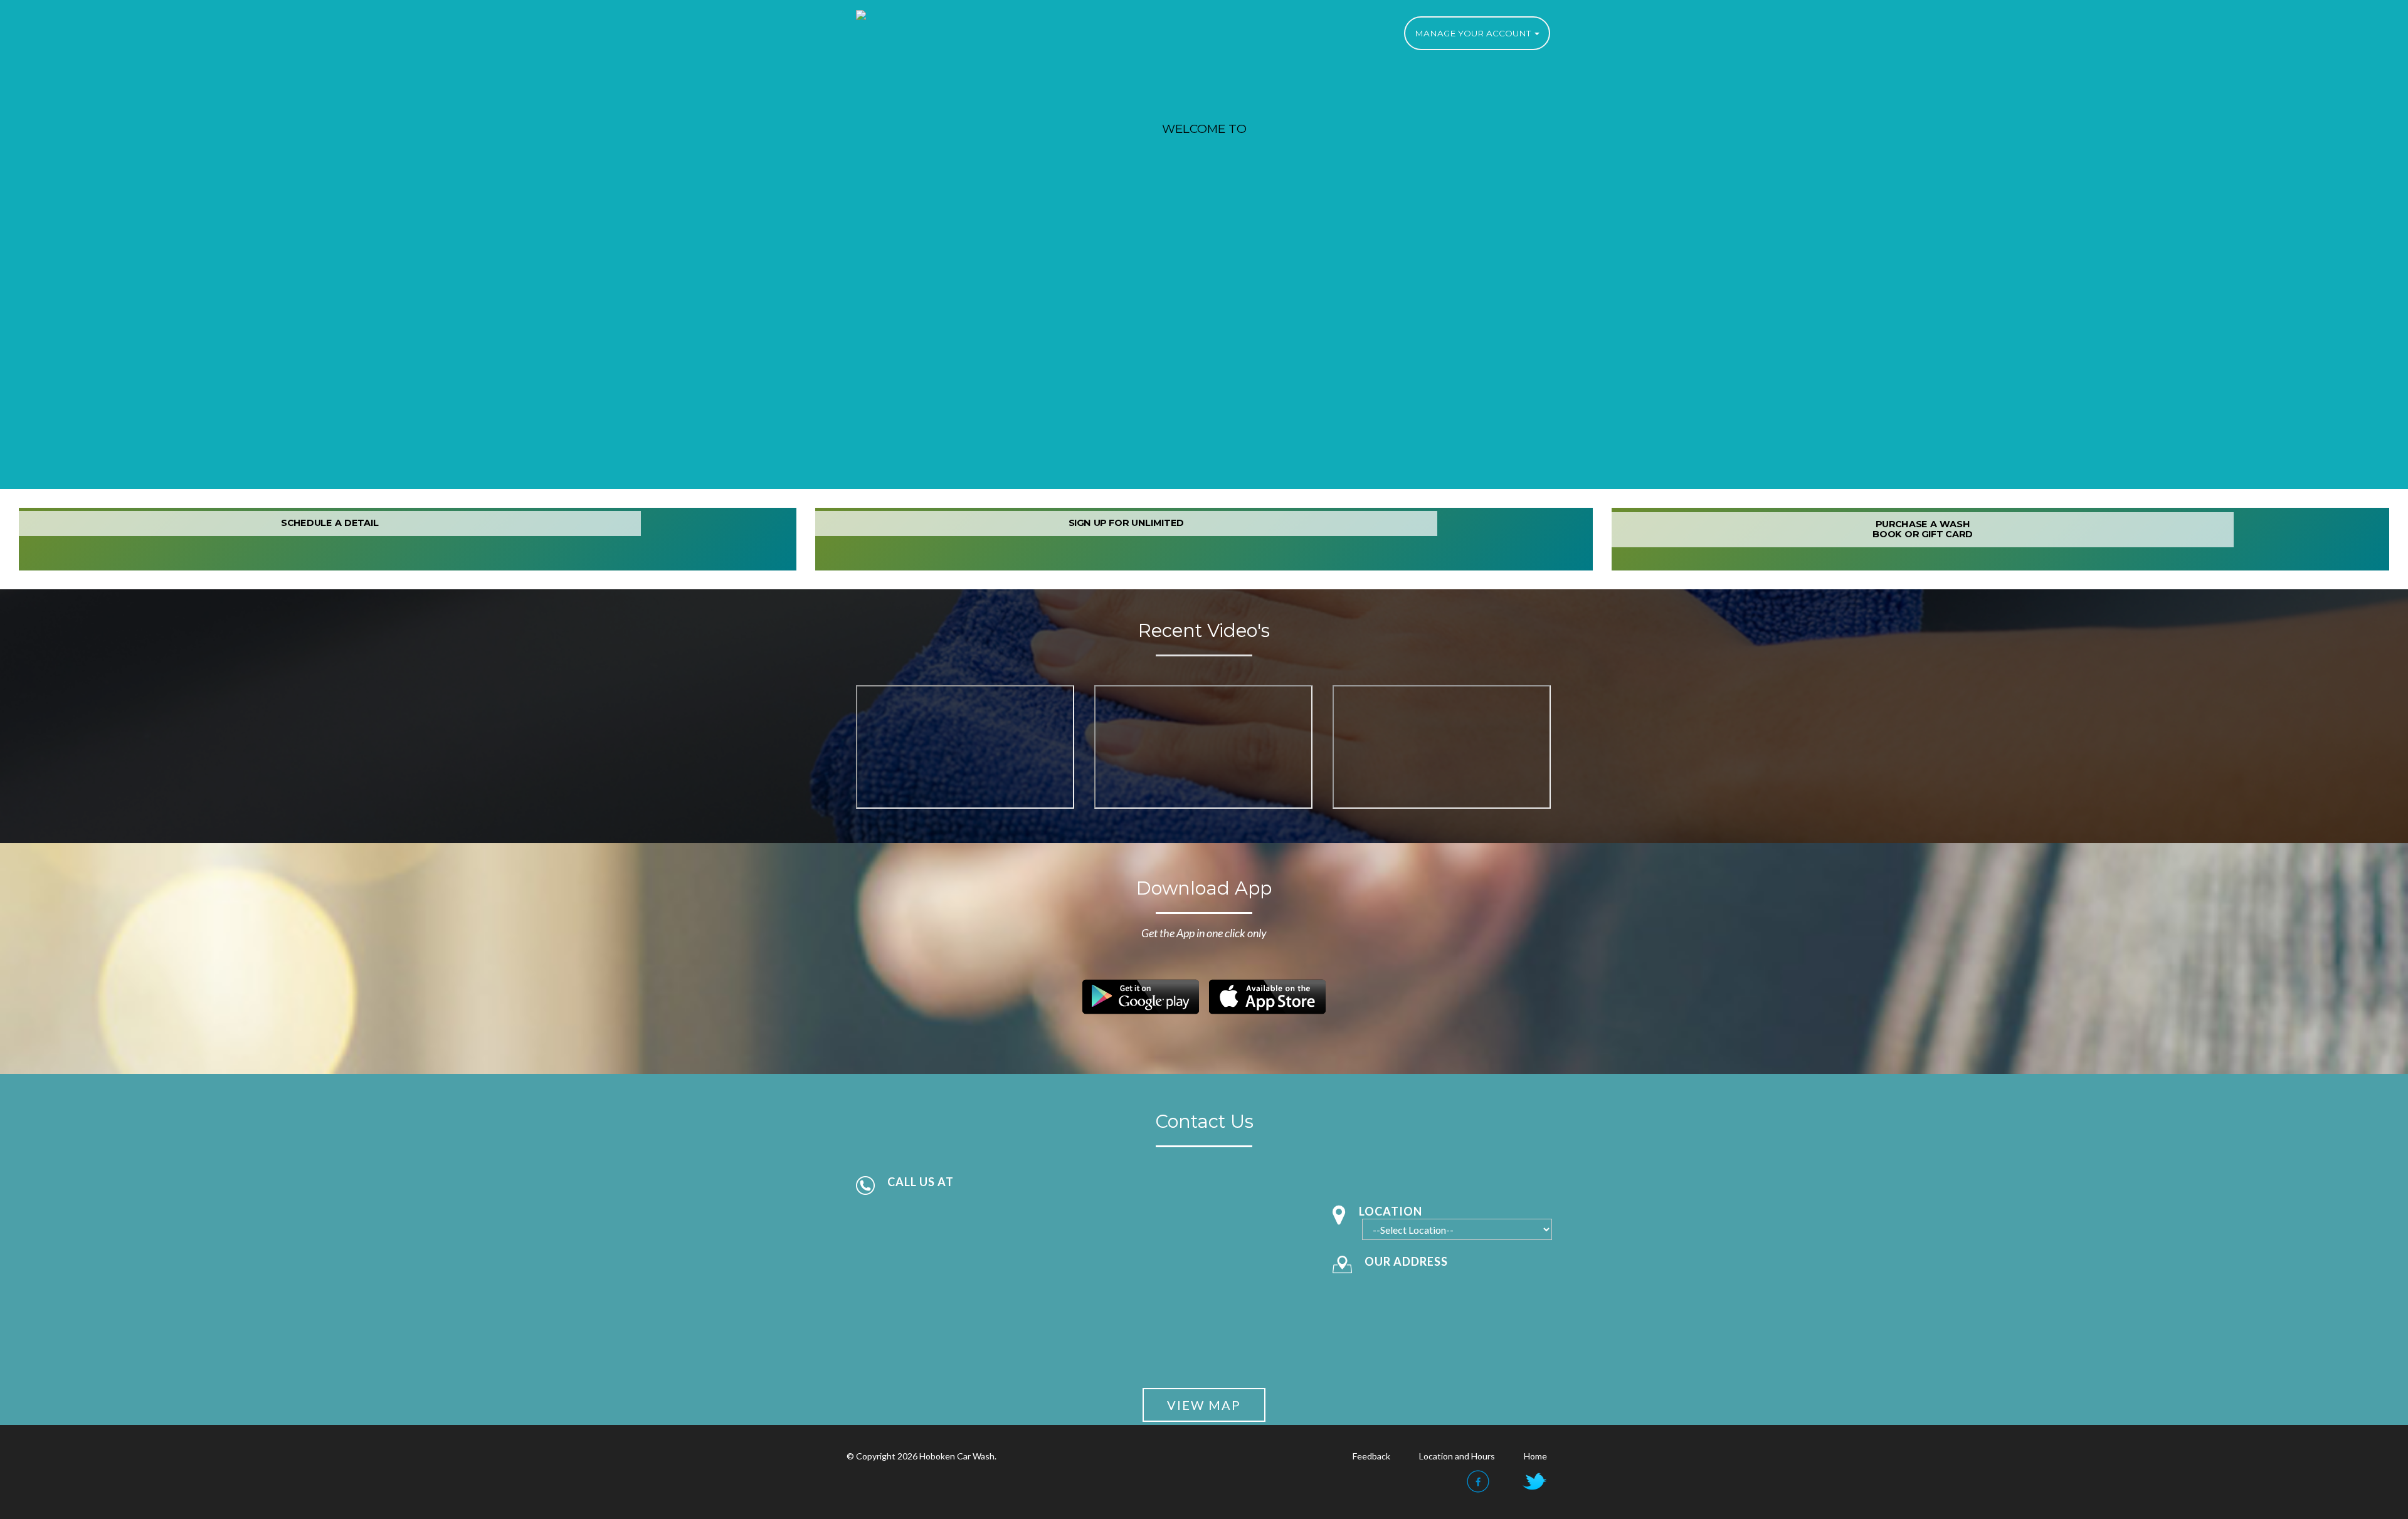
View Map (1204, 1405)
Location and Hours (1457, 1456)
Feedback (1371, 1456)
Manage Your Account (1474, 33)
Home (1535, 1456)
